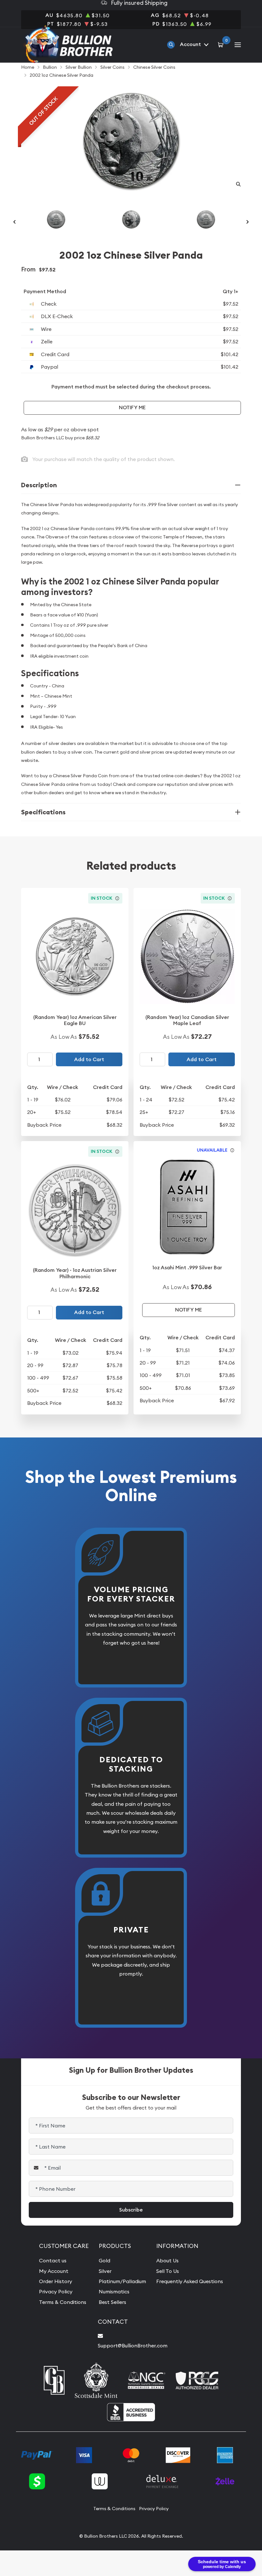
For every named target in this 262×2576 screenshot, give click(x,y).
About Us (167, 2260)
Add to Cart (89, 1059)
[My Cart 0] (222, 44)
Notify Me (132, 407)
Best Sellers (112, 2302)
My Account (54, 2271)
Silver (105, 2271)
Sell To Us (168, 2271)
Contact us (53, 2260)
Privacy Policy (56, 2291)
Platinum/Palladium (122, 2281)
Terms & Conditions (63, 2302)
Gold (104, 2260)
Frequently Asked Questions (190, 2281)
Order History (56, 2281)
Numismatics (114, 2291)
